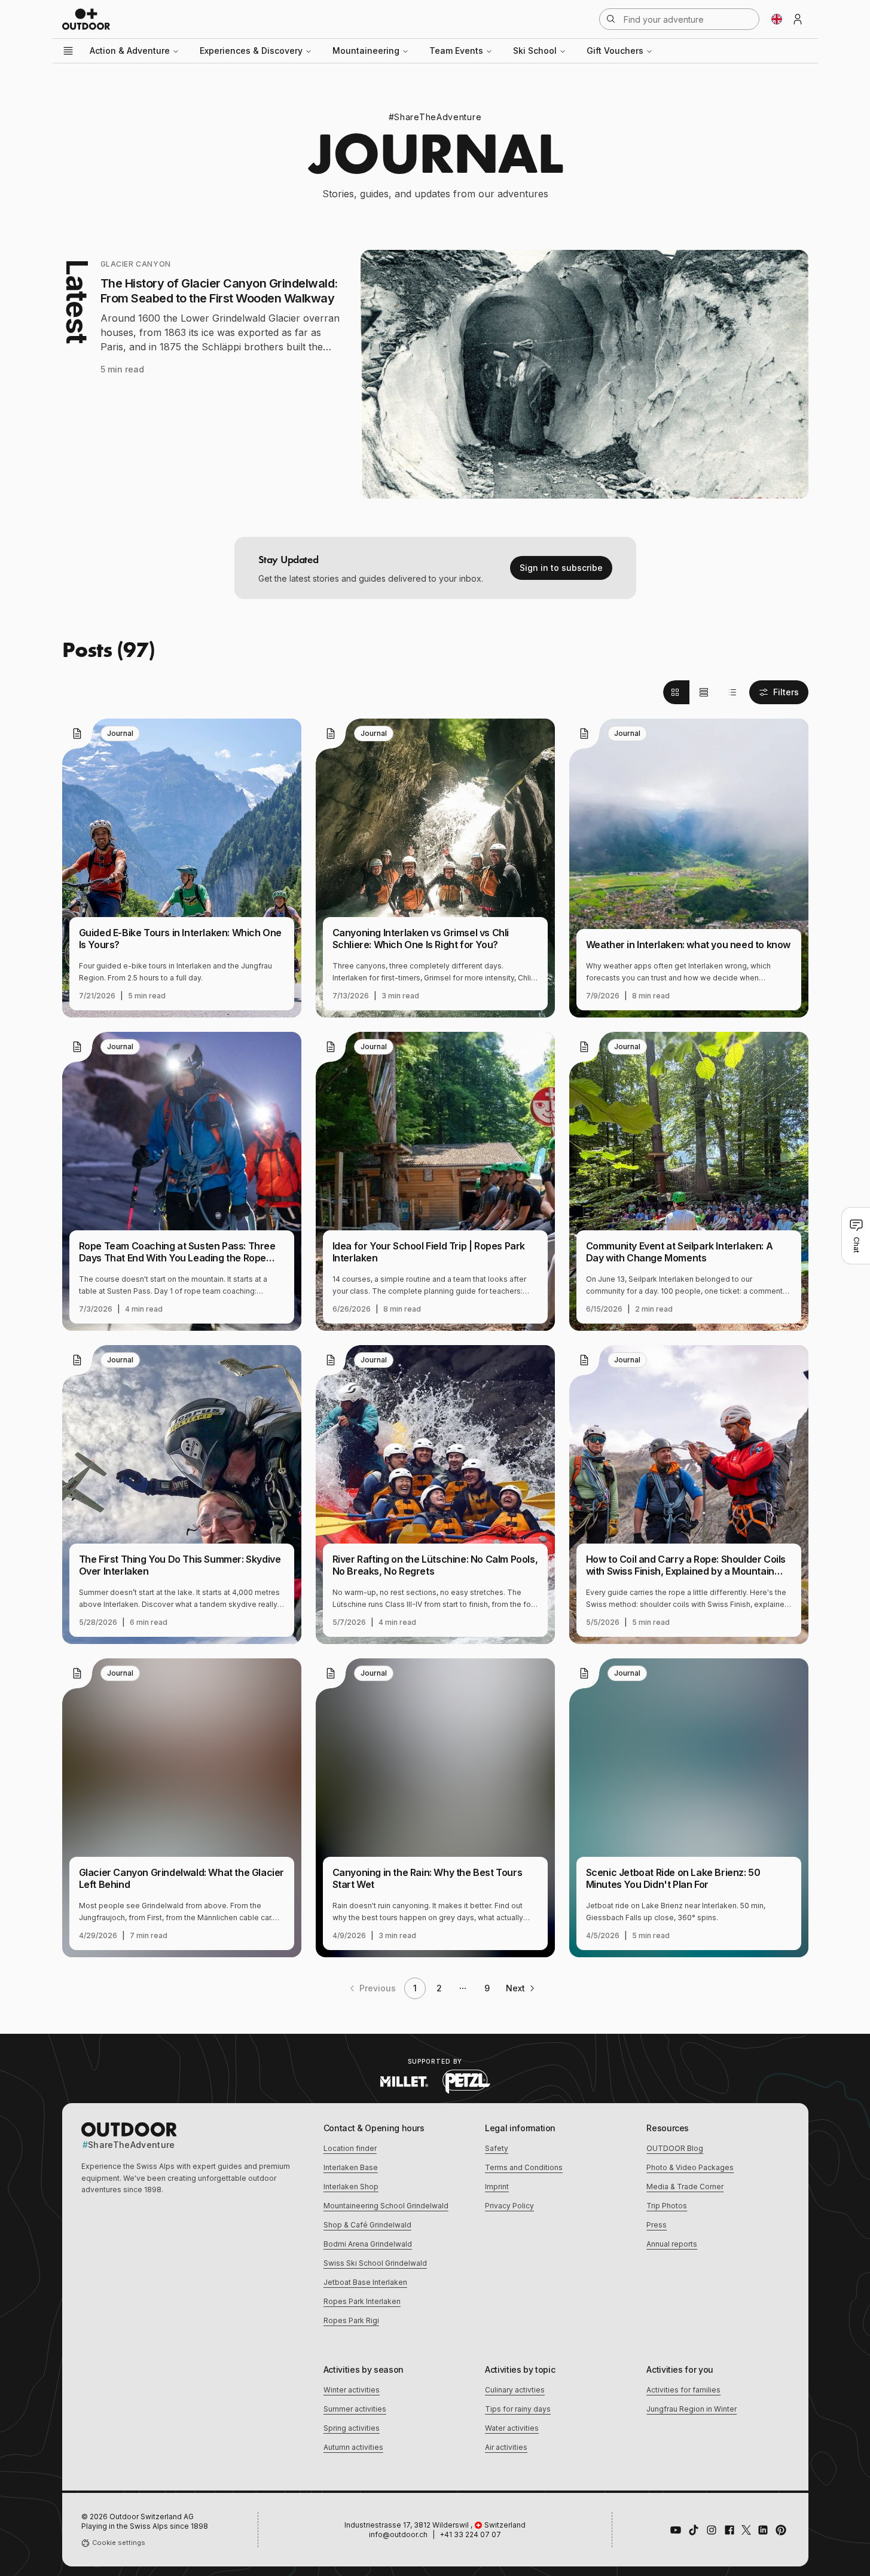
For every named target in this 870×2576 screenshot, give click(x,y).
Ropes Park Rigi (351, 2320)
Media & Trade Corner (685, 2187)
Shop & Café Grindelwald (367, 2225)
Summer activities (355, 2409)
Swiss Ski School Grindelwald (375, 2263)
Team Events (456, 51)
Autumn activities (353, 2447)
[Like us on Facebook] (729, 2530)
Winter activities (352, 2390)
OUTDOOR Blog (675, 2148)
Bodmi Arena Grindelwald (368, 2244)
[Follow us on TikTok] (694, 2530)
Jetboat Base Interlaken (365, 2282)
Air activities (506, 2447)
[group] (704, 692)
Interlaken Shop (351, 2187)
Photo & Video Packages (690, 2167)
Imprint (497, 2187)
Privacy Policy (509, 2206)
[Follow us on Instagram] (712, 2530)
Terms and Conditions (524, 2167)
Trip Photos (667, 2206)
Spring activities (352, 2428)
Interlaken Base (351, 2167)
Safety (497, 2148)
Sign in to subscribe (561, 568)
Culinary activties (515, 2390)
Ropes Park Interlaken (362, 2301)
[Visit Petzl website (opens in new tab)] (466, 2082)
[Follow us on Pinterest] (781, 2530)
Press (657, 2225)
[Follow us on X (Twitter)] (746, 2530)
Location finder (350, 2148)
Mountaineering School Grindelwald (386, 2206)
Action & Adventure (130, 51)
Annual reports (672, 2244)
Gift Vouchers (615, 51)
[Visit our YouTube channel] (676, 2530)
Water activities (512, 2428)
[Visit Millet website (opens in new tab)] (404, 2082)
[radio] (676, 692)
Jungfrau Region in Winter (692, 2409)
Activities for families (683, 2390)
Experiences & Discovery (251, 51)
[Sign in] (798, 19)
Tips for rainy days (518, 2409)
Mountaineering (366, 51)
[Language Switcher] (777, 19)
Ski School (535, 51)
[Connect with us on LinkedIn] (763, 2530)
